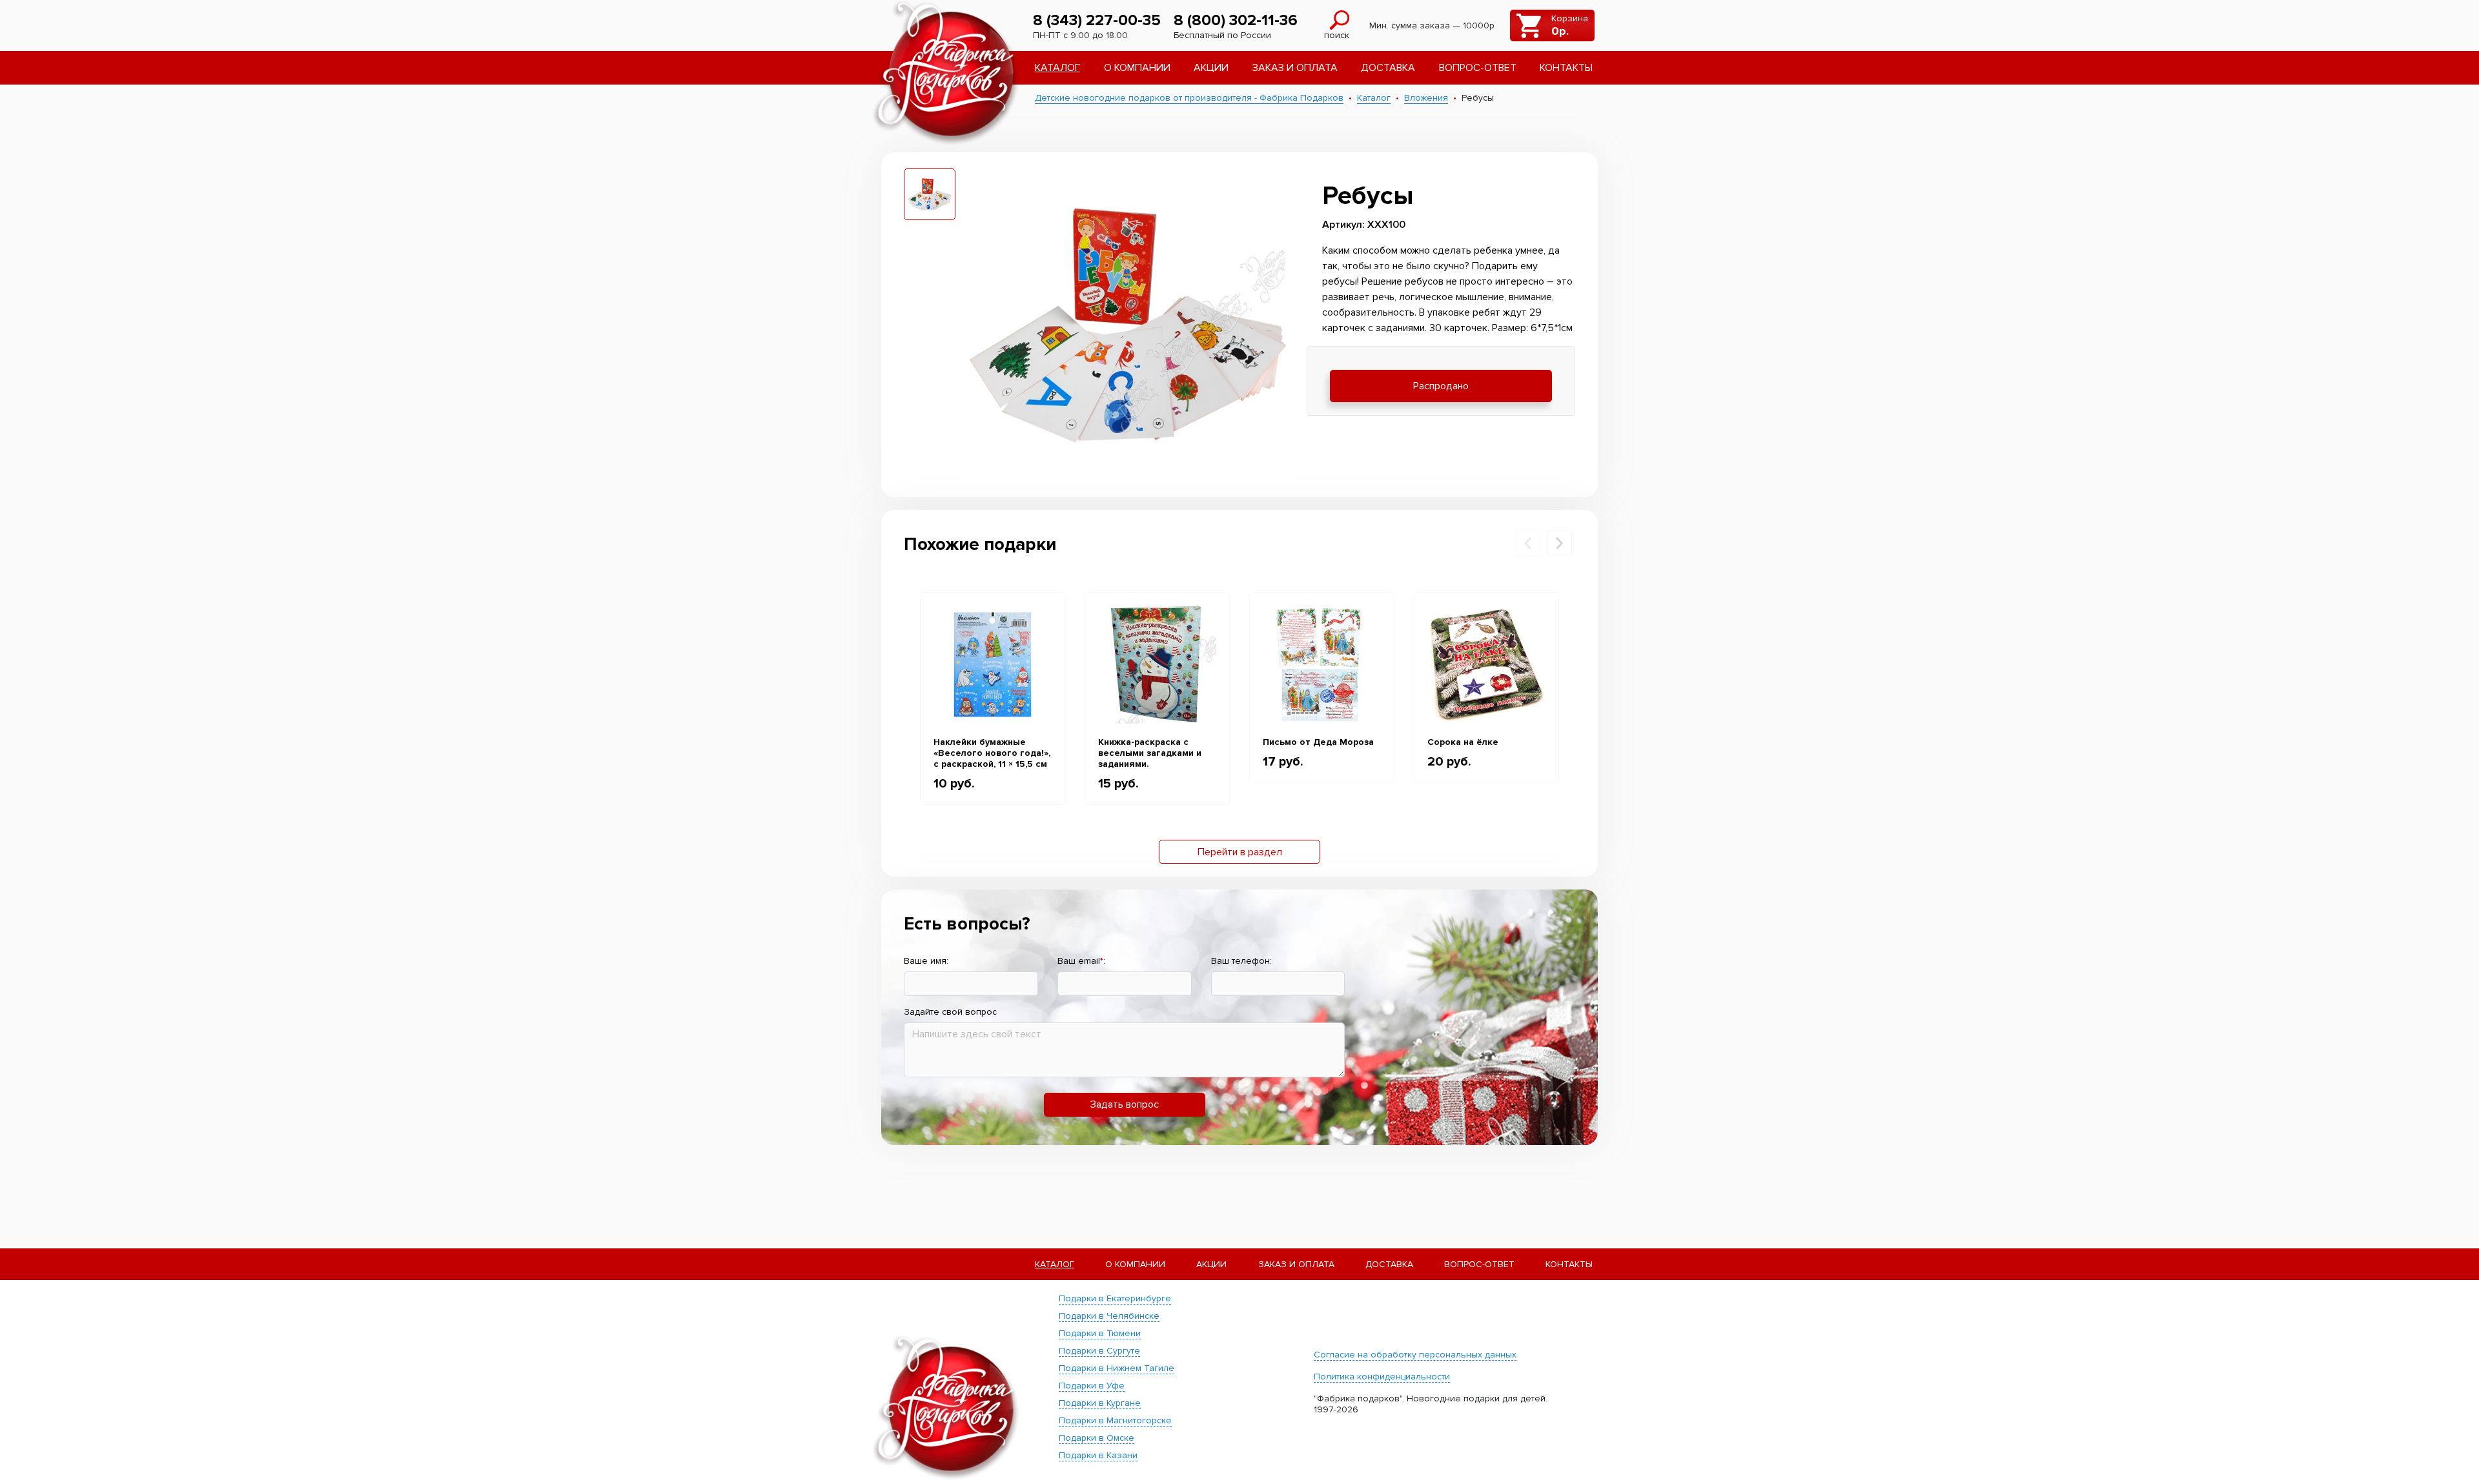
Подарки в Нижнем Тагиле (1117, 1368)
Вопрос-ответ (1478, 68)
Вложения (1426, 98)
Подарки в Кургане (1100, 1403)
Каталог (1057, 68)
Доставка (1388, 68)
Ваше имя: (926, 961)
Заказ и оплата (1295, 68)
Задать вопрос (1125, 1104)
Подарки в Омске (1097, 1438)
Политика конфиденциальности (1382, 1377)
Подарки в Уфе (1092, 1386)
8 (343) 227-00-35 (1097, 20)
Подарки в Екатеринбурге (1115, 1298)
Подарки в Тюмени (1100, 1333)
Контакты (1566, 68)
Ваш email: (1081, 961)
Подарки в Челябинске (1109, 1316)
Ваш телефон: (1241, 961)
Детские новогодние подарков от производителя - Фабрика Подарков (1189, 98)
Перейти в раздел (1240, 852)
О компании (1137, 68)
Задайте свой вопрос (950, 1012)
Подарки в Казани (1098, 1455)
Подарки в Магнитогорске (1115, 1420)
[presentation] (1528, 543)
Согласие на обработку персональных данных (1415, 1355)
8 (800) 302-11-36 (1236, 20)
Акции (1211, 68)
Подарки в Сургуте (1099, 1351)
